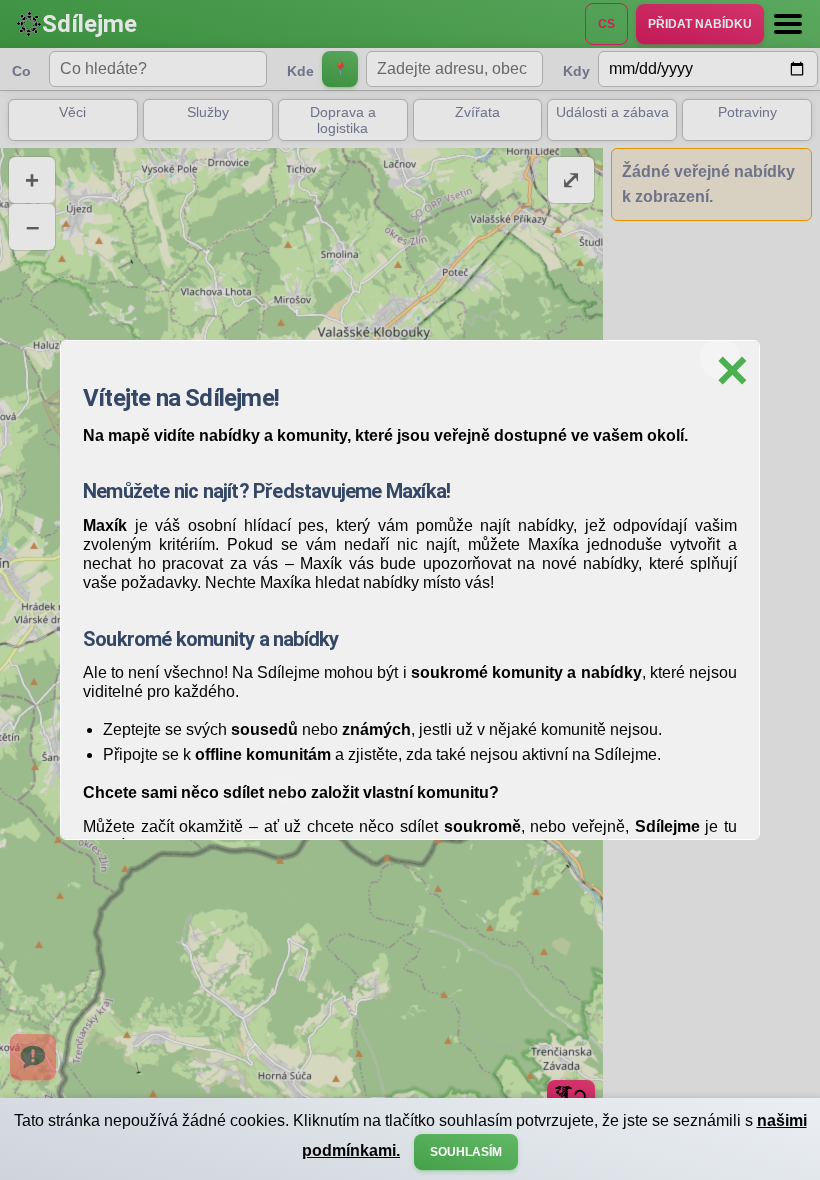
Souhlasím (466, 1152)
